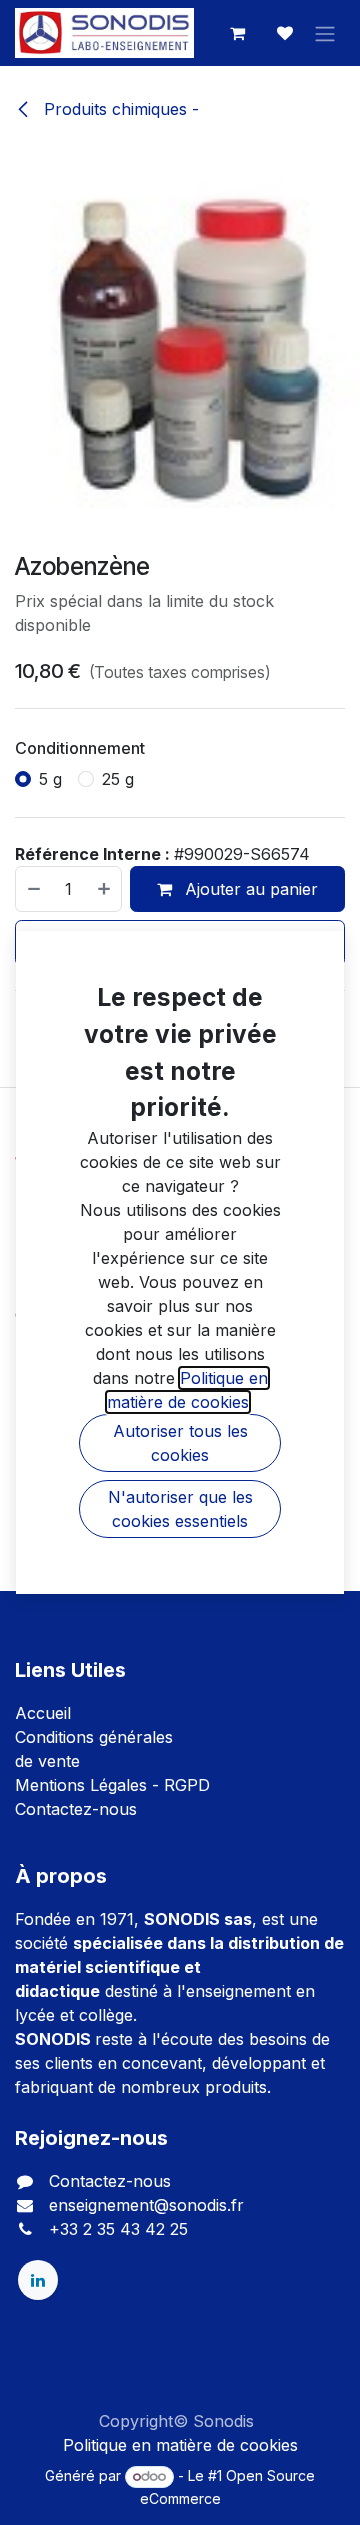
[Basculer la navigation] (325, 33)
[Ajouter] (105, 889)
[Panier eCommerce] (237, 33)
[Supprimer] (33, 889)
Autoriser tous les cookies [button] (180, 1443)
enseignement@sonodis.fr (146, 2205)
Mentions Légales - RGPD (112, 1785)
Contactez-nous (76, 1809)
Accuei (41, 1713)
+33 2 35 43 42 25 (118, 2229)
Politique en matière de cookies (180, 2445)
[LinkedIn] (38, 2280)
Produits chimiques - (119, 109)
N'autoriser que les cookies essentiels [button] (180, 1509)
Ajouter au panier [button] (249, 889)
